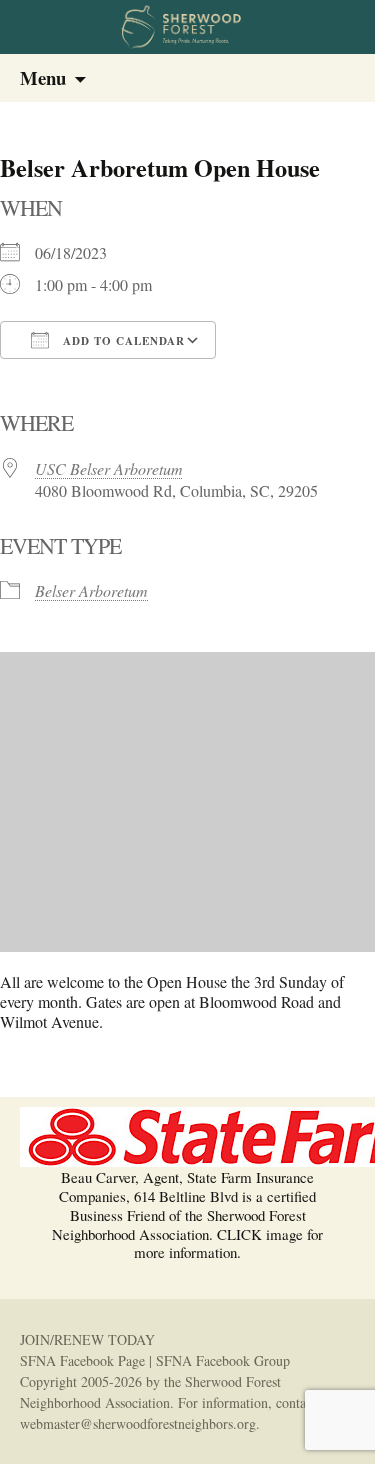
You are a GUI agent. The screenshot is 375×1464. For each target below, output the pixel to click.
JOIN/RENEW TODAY (87, 1339)
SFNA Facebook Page (82, 1360)
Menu (43, 77)
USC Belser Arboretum (109, 468)
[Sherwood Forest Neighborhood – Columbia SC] (187, 27)
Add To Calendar (122, 341)
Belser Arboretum (91, 590)
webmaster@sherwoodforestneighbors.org (138, 1423)
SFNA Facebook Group (223, 1360)
